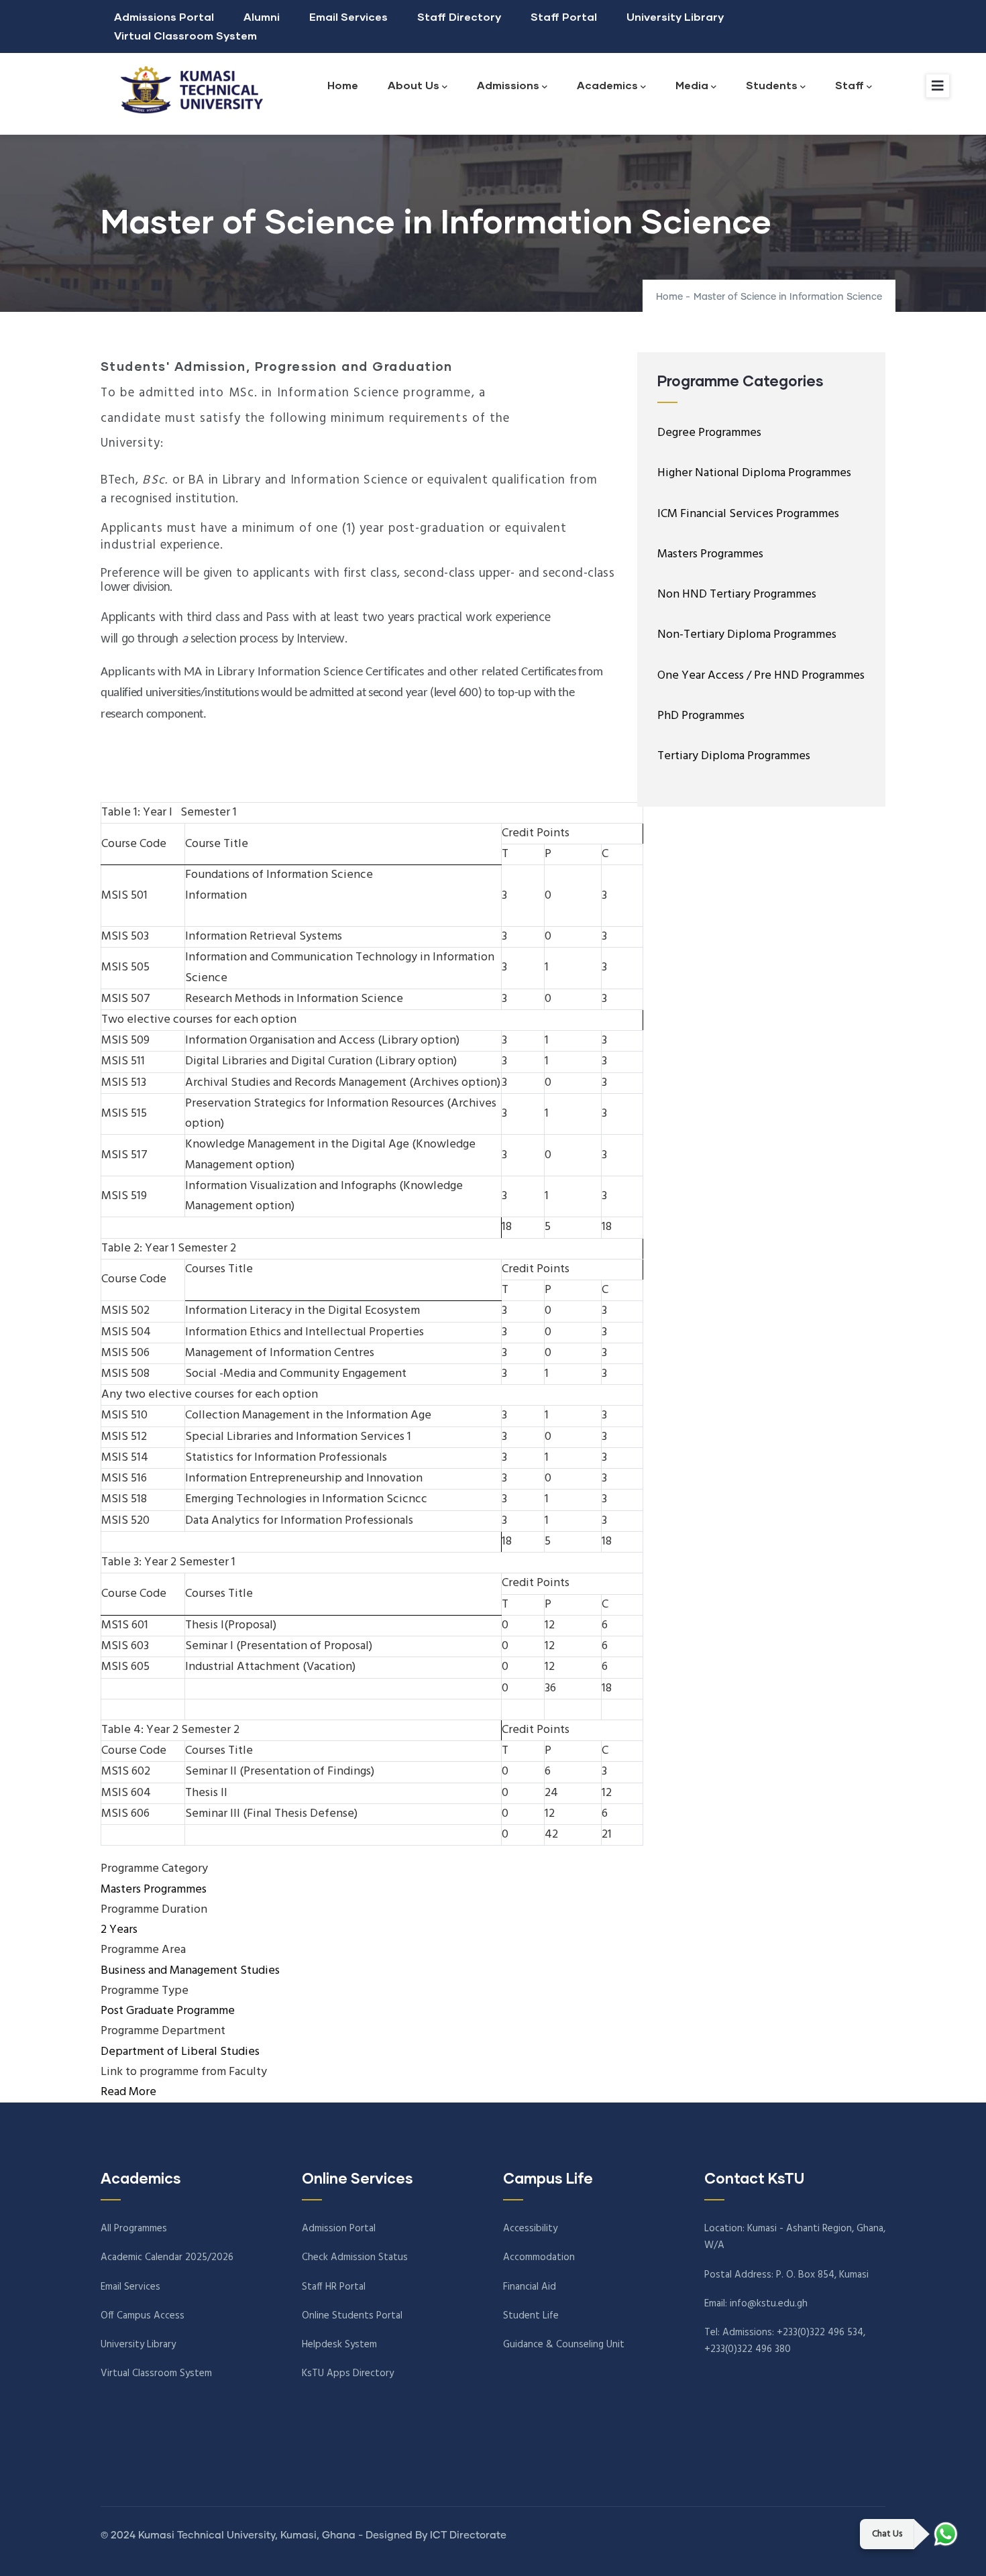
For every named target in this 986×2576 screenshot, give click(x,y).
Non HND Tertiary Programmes (737, 595)
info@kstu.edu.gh (769, 2304)
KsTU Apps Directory (348, 2373)
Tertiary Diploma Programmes (734, 756)
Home (343, 85)
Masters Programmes (154, 1890)
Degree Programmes (709, 433)
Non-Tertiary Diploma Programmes (747, 635)
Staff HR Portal (334, 2287)
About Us (414, 85)
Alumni (262, 16)
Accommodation (539, 2257)
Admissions (508, 85)
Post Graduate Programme (168, 2011)
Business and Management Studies (190, 1971)
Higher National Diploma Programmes (754, 473)
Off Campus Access (143, 2316)
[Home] (188, 90)
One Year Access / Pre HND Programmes (761, 676)
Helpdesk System (339, 2345)
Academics (607, 85)
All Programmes (134, 2229)
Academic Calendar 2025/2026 (167, 2257)
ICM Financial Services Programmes (748, 514)
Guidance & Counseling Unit (564, 2345)
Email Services (348, 16)
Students (772, 85)
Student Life (531, 2316)
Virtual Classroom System (185, 35)
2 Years (119, 1930)
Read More (128, 2092)
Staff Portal (564, 16)
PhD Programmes (701, 716)
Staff (850, 85)
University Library (675, 16)
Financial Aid (530, 2287)
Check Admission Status (355, 2257)
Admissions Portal (164, 16)
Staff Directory (459, 16)
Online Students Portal (352, 2316)
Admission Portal (339, 2229)
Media (692, 85)
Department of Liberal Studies (180, 2052)
